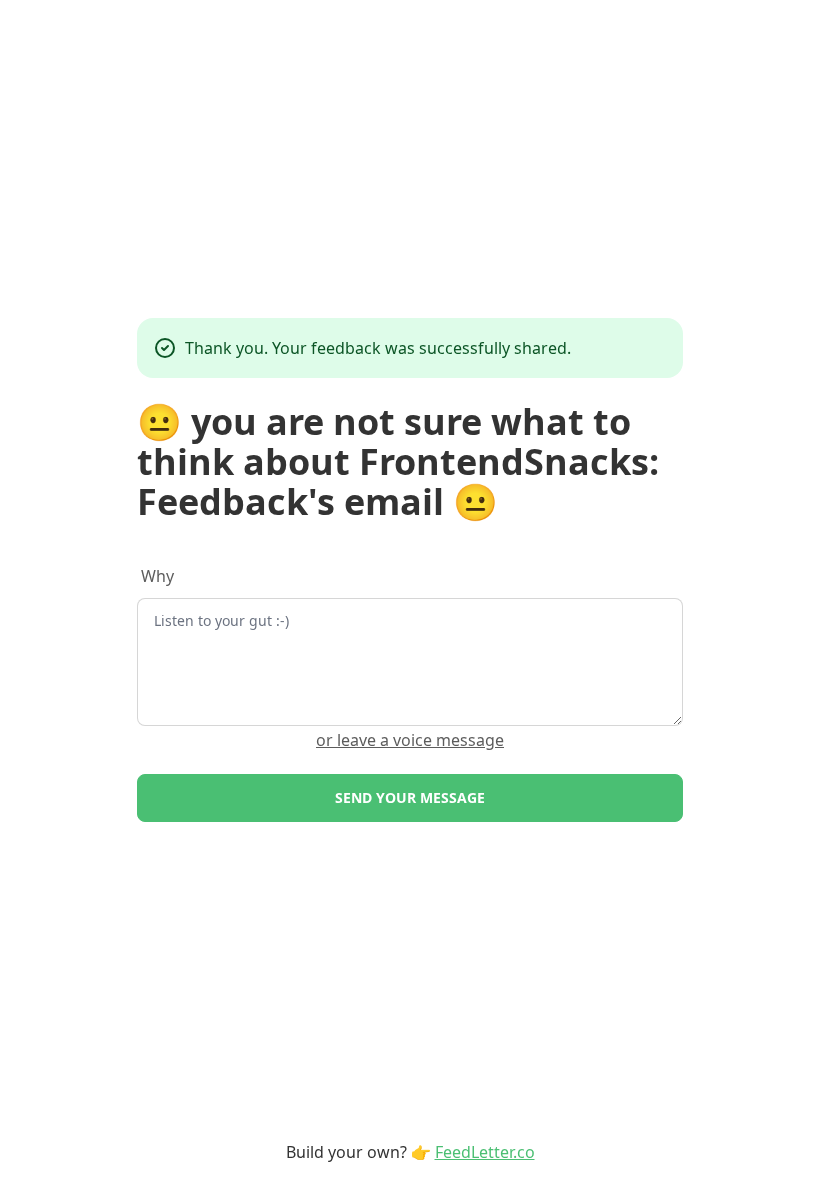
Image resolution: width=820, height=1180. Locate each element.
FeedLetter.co (485, 1152)
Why (157, 576)
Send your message (410, 797)
